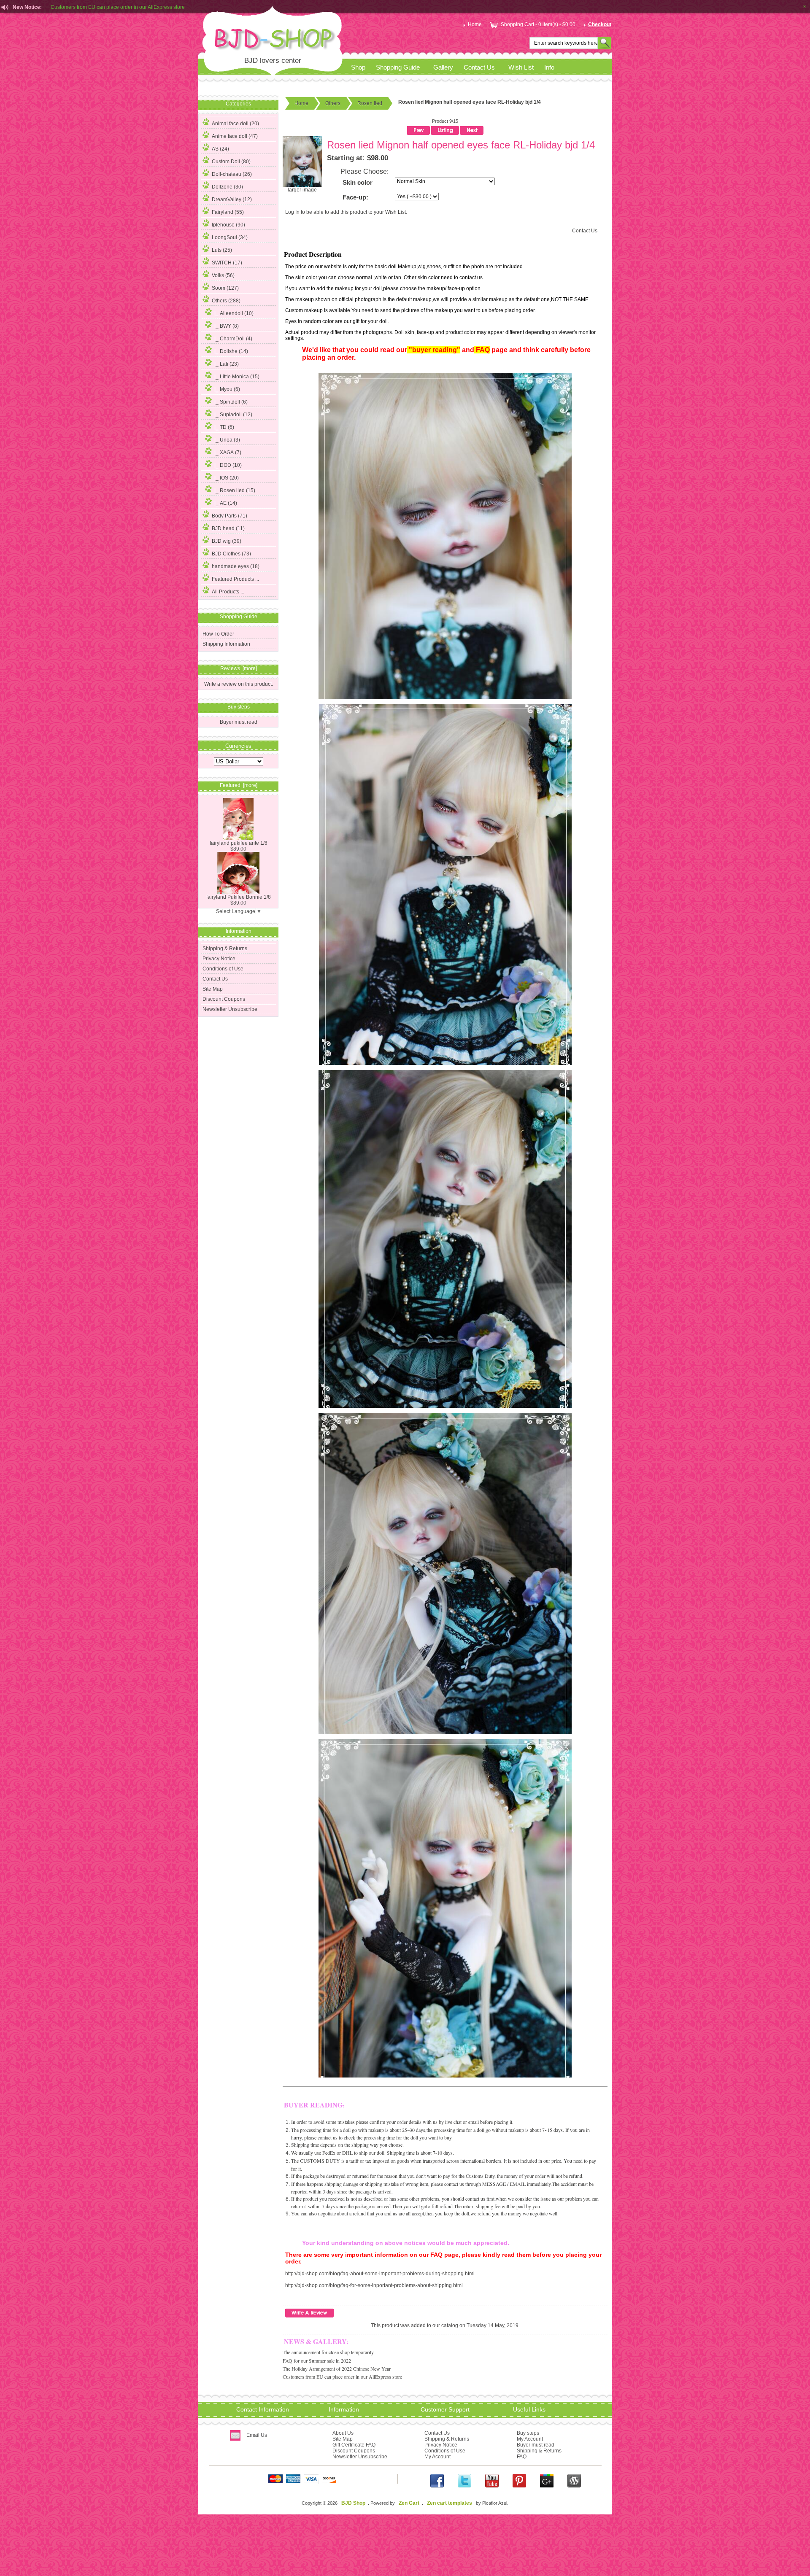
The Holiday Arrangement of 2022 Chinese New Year (337, 2369)
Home (475, 24)
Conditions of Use (223, 969)
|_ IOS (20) (227, 478)
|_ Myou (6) (227, 389)
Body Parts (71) (229, 516)
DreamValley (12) (232, 199)
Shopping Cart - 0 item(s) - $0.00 (538, 24)
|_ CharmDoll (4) (233, 339)
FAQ (522, 2457)
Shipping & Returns (225, 948)
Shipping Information (226, 644)
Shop (358, 67)
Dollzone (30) (227, 187)
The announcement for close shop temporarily (328, 2352)
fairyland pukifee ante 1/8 (239, 843)
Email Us (257, 2435)
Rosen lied (370, 103)
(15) (235, 490)
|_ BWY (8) (227, 326)
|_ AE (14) (226, 503)
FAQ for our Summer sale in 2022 (317, 2360)
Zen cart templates (450, 2503)
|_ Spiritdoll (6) (231, 402)
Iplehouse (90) (228, 225)
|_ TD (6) (224, 427)
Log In (292, 212)
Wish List (521, 67)
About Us (343, 2433)
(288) (226, 301)
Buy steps (528, 2433)
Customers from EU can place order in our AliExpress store (118, 10)
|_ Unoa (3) (227, 440)
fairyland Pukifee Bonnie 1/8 (239, 897)
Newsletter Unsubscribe (230, 1009)
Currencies (238, 745)
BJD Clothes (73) (231, 554)
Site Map (213, 989)
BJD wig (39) (227, 541)
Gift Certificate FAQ (354, 2445)
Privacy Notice (219, 959)
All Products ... (228, 592)
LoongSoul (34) (230, 237)
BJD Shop (353, 2503)
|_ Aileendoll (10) (234, 313)
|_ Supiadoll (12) (233, 415)
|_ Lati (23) (227, 364)
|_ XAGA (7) (228, 453)
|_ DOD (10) (228, 465)
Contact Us (479, 67)
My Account (437, 2457)
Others (333, 103)
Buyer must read (239, 722)
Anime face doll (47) (235, 136)
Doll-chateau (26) (232, 174)
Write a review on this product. (239, 684)
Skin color (358, 183)
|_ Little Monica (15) (237, 377)
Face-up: (355, 197)
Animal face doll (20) (235, 124)
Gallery (443, 67)
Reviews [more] (239, 668)
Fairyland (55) (228, 212)
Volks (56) (223, 275)
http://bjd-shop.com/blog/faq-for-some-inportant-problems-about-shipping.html (374, 2285)
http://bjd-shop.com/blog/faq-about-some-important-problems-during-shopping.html (380, 2274)
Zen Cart (409, 2503)
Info (549, 67)
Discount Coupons (224, 999)
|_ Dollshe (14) (231, 351)
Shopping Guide (398, 67)
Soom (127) (225, 288)
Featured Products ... (235, 579)
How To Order (218, 634)
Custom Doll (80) (231, 162)
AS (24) (220, 149)
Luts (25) (222, 250)
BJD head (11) (228, 528)
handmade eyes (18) (236, 566)
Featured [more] (239, 785)
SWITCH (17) (227, 263)
